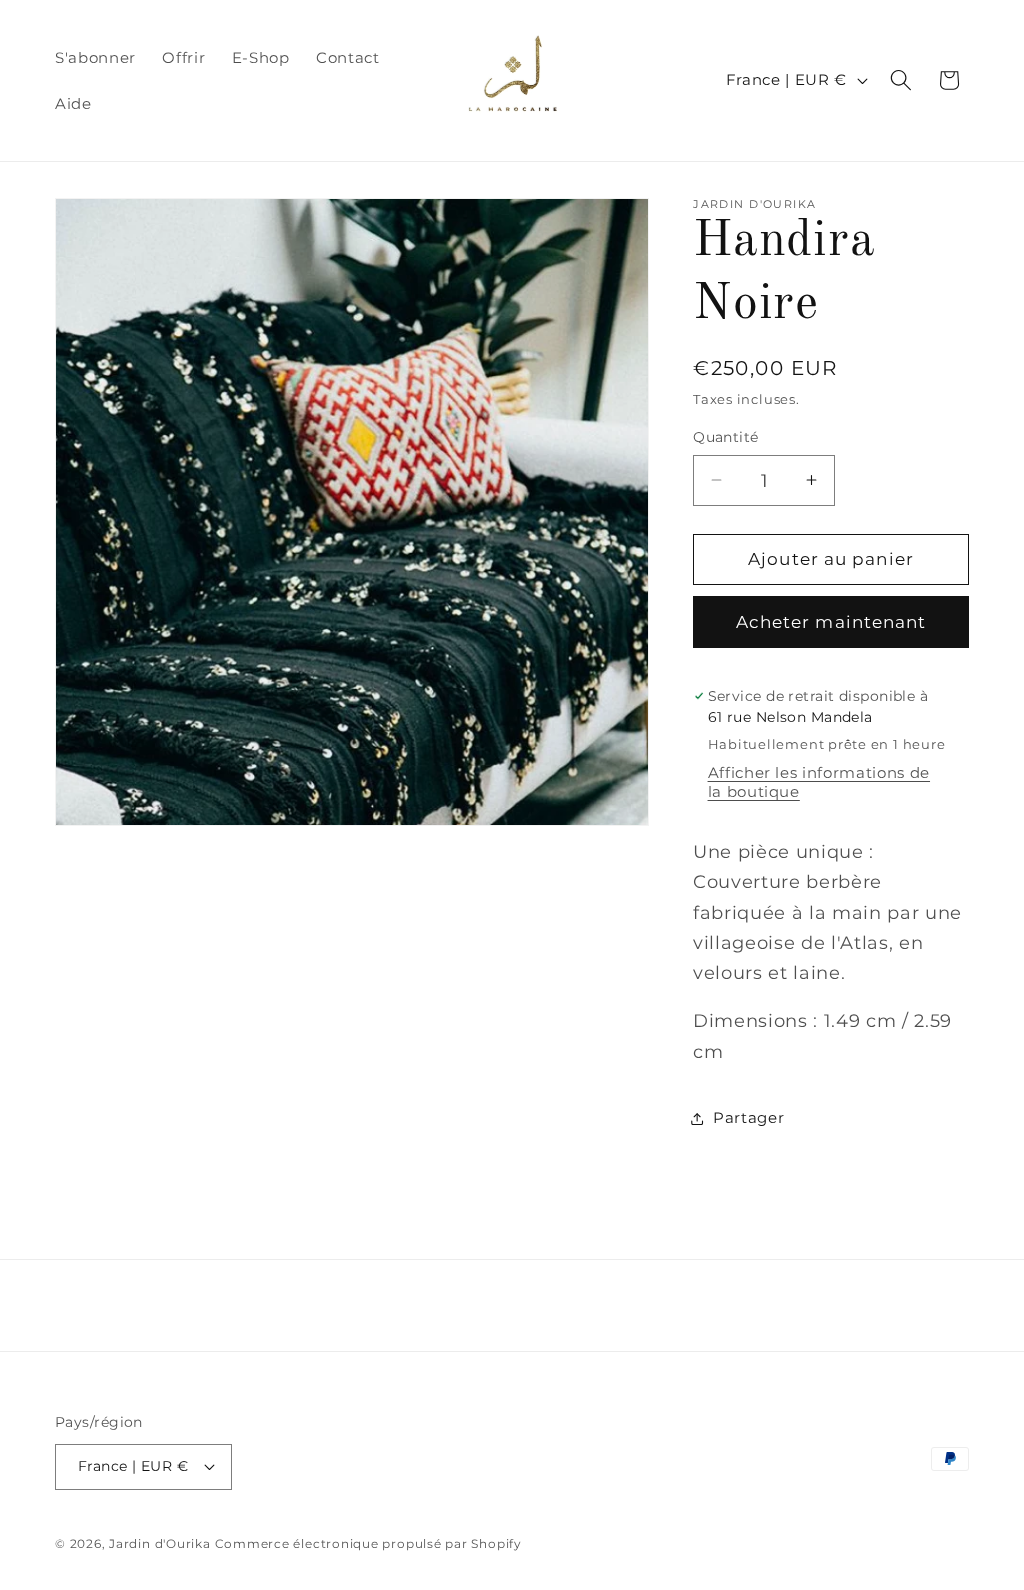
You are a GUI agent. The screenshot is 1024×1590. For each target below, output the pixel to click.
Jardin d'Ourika (160, 1543)
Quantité (726, 437)
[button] (901, 80)
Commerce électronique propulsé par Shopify (368, 1543)
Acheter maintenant (831, 622)
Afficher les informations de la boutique (819, 782)
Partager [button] (748, 1117)
